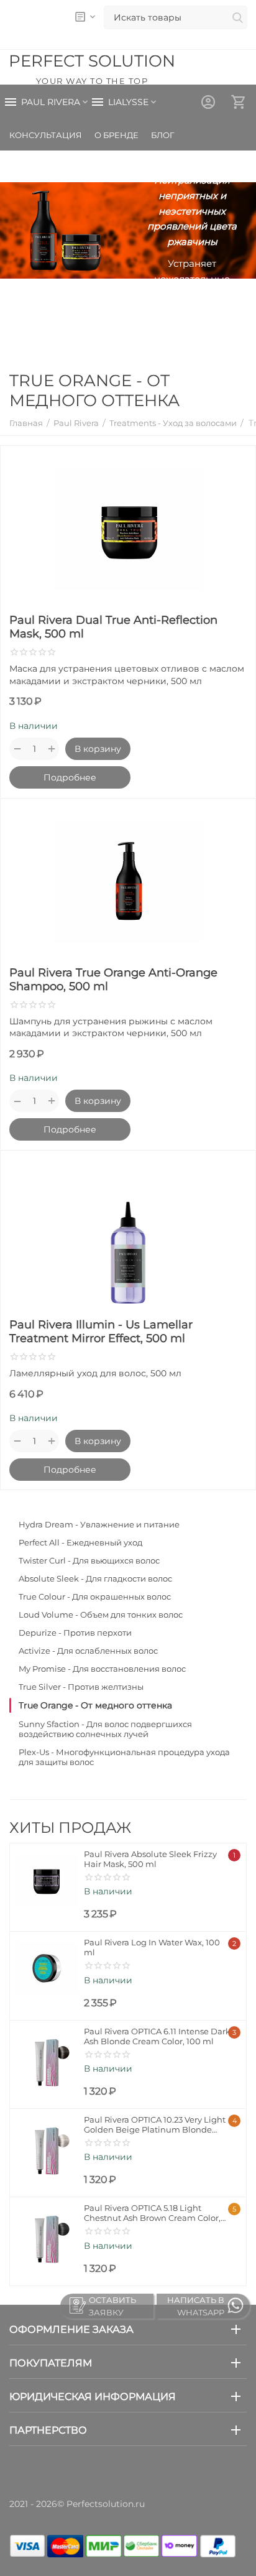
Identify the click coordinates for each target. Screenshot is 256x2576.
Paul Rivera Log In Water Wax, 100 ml (152, 1947)
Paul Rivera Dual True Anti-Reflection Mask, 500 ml (113, 627)
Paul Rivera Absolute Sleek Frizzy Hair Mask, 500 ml (150, 1859)
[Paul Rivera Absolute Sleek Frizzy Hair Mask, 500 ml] (47, 1880)
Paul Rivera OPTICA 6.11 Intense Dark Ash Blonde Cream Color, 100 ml (157, 2036)
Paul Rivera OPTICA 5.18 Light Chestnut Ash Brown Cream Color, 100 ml (152, 2213)
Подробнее (70, 777)
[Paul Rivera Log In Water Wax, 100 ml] (47, 1968)
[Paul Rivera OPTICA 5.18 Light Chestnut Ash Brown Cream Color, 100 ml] (47, 2234)
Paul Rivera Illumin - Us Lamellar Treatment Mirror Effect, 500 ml (101, 1332)
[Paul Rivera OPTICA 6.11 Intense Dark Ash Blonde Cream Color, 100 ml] (47, 2057)
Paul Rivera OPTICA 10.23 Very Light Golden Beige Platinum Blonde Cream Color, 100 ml (155, 2124)
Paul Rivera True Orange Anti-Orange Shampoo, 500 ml (113, 980)
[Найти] (237, 19)
